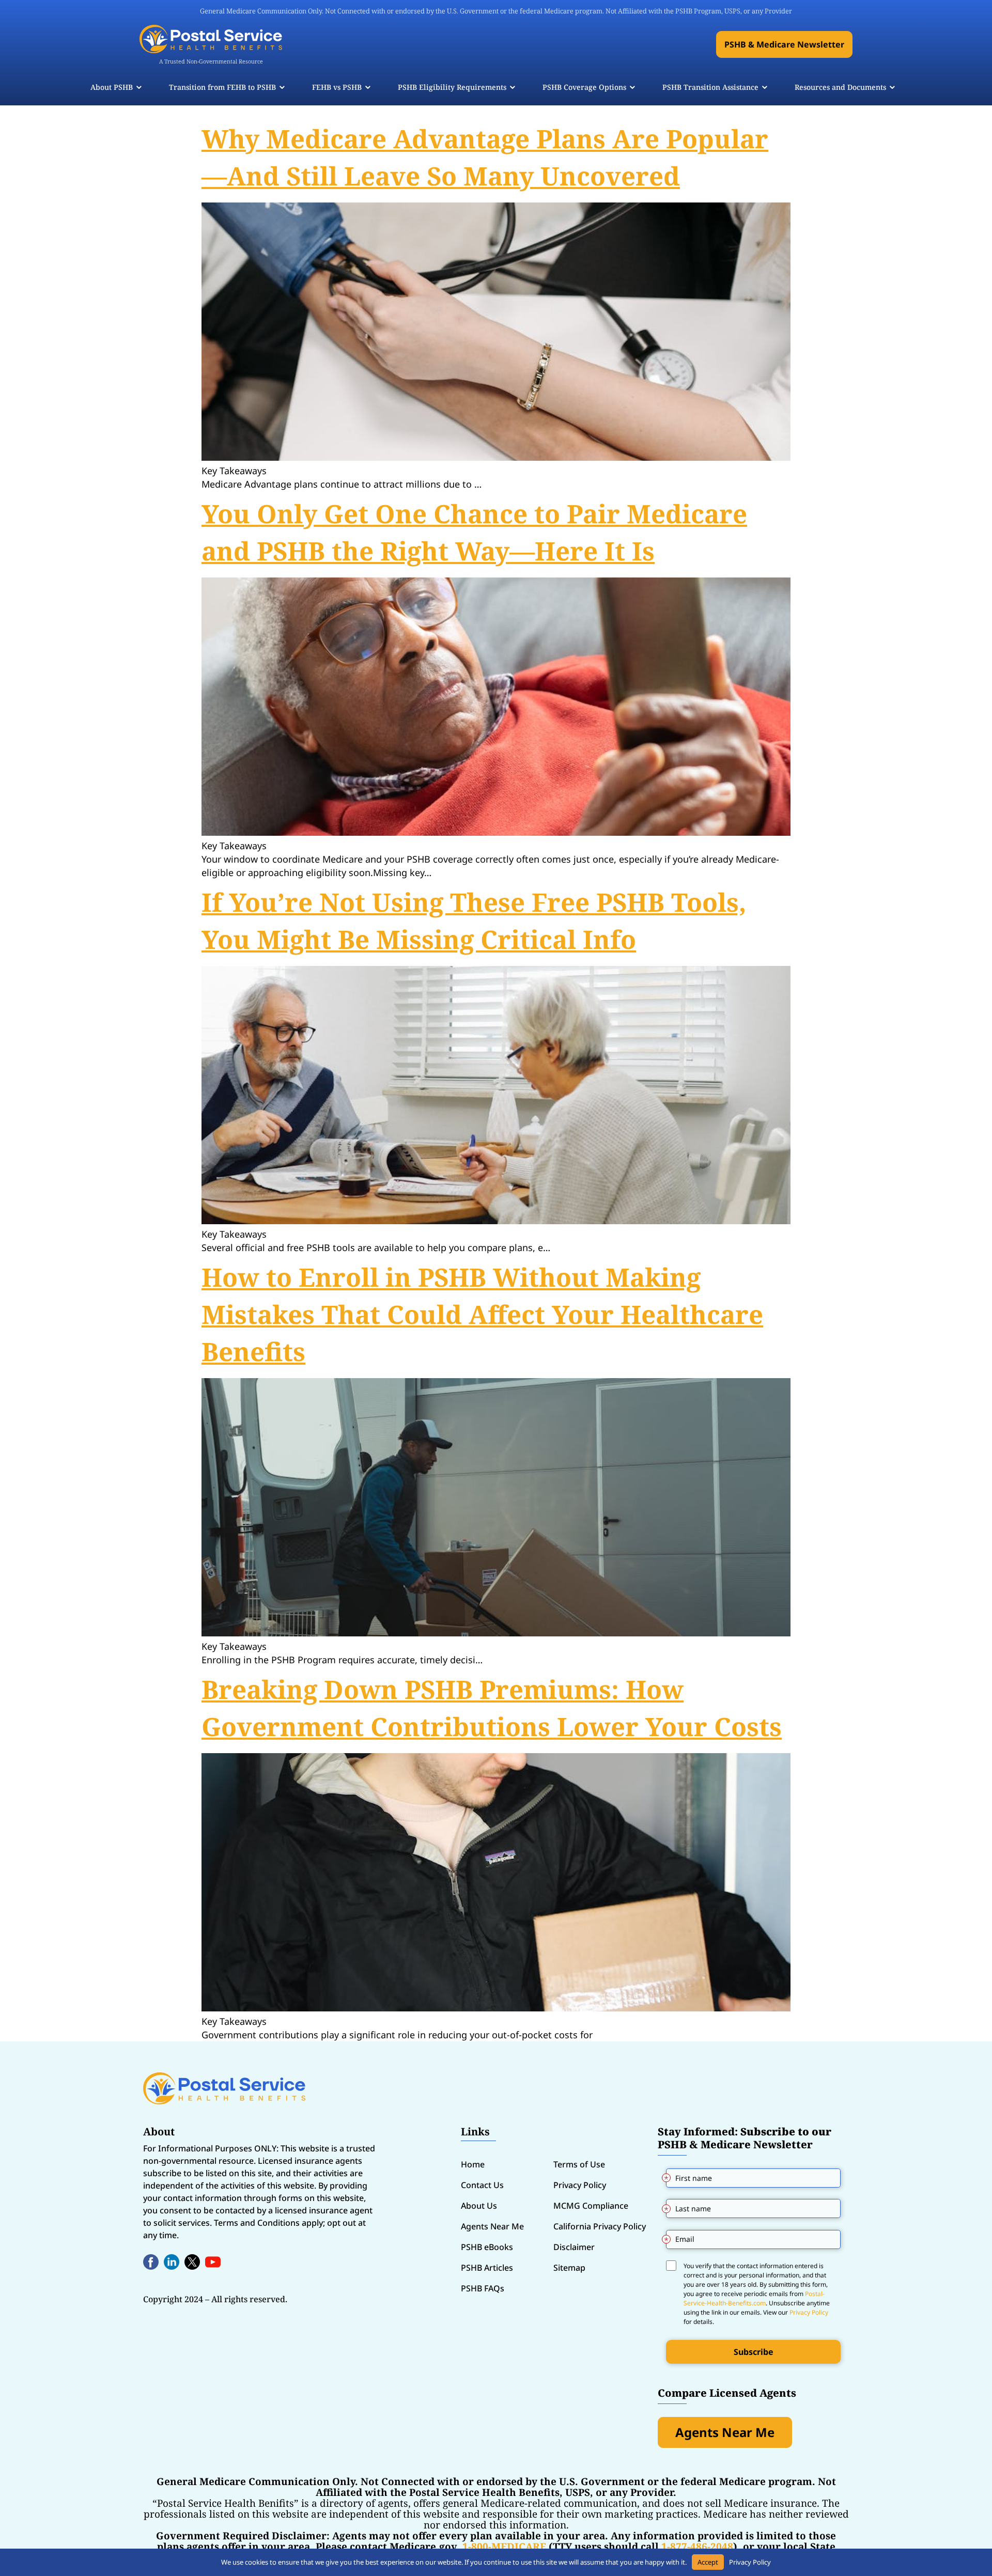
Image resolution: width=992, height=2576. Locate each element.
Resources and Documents (840, 87)
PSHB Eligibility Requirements (452, 87)
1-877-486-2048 (697, 2547)
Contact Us (482, 2185)
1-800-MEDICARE (504, 2547)
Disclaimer (574, 2247)
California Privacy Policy (600, 2226)
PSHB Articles (487, 2268)
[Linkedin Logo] (172, 2262)
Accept (708, 2562)
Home (473, 2164)
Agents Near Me (492, 2226)
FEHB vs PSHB (337, 87)
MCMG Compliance (591, 2206)
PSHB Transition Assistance (710, 87)
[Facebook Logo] (151, 2262)
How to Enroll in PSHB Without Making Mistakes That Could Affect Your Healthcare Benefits (482, 1314)
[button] (784, 44)
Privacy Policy (580, 2185)
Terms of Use (579, 2164)
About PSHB (112, 87)
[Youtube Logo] (213, 2262)
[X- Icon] (192, 2262)
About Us (479, 2206)
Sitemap (569, 2268)
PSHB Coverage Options (584, 87)
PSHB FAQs (483, 2288)
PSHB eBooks (487, 2247)
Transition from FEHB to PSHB (222, 87)
